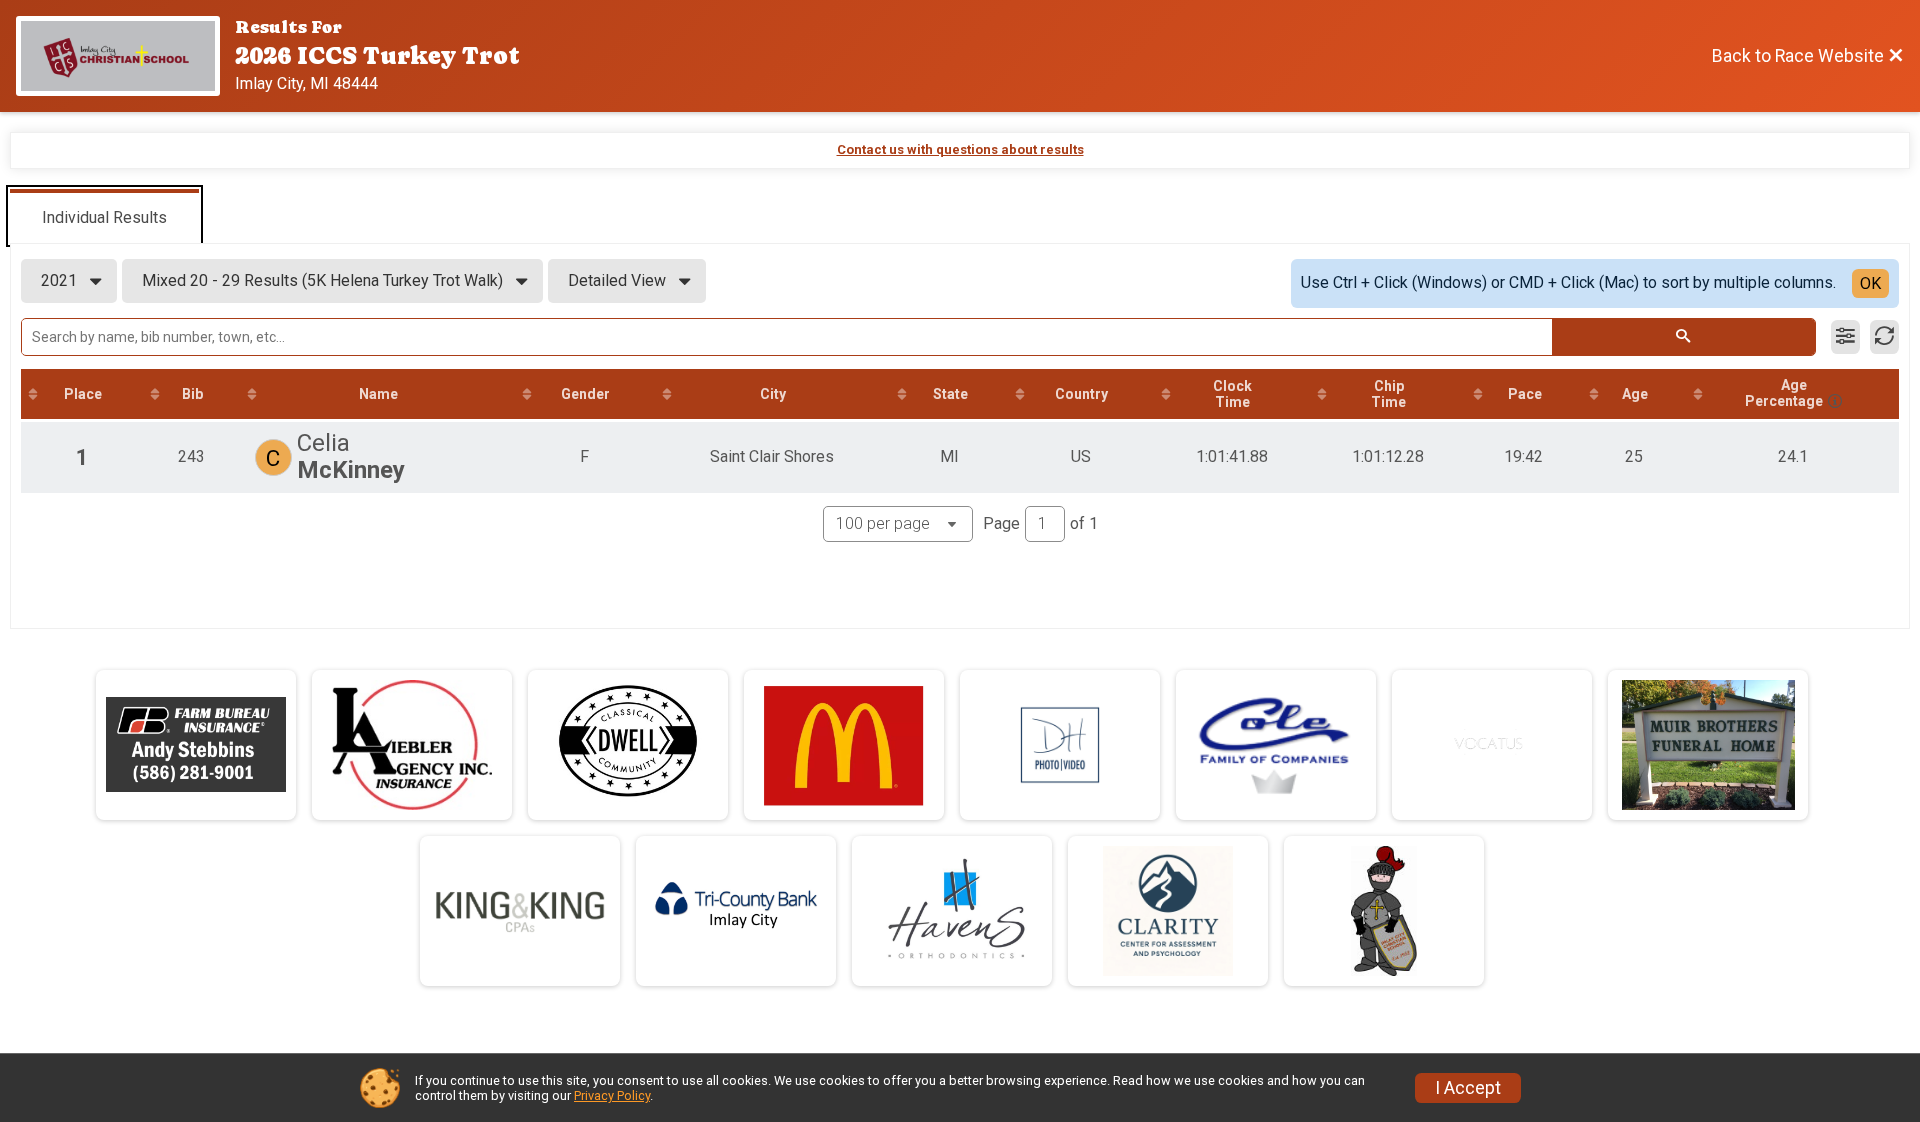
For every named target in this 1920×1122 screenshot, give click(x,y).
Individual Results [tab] (104, 217)
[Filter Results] (1845, 337)
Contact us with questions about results (960, 149)
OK (1870, 283)
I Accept (1468, 1088)
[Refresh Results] (1884, 337)
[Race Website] (125, 56)
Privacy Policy (612, 1095)
